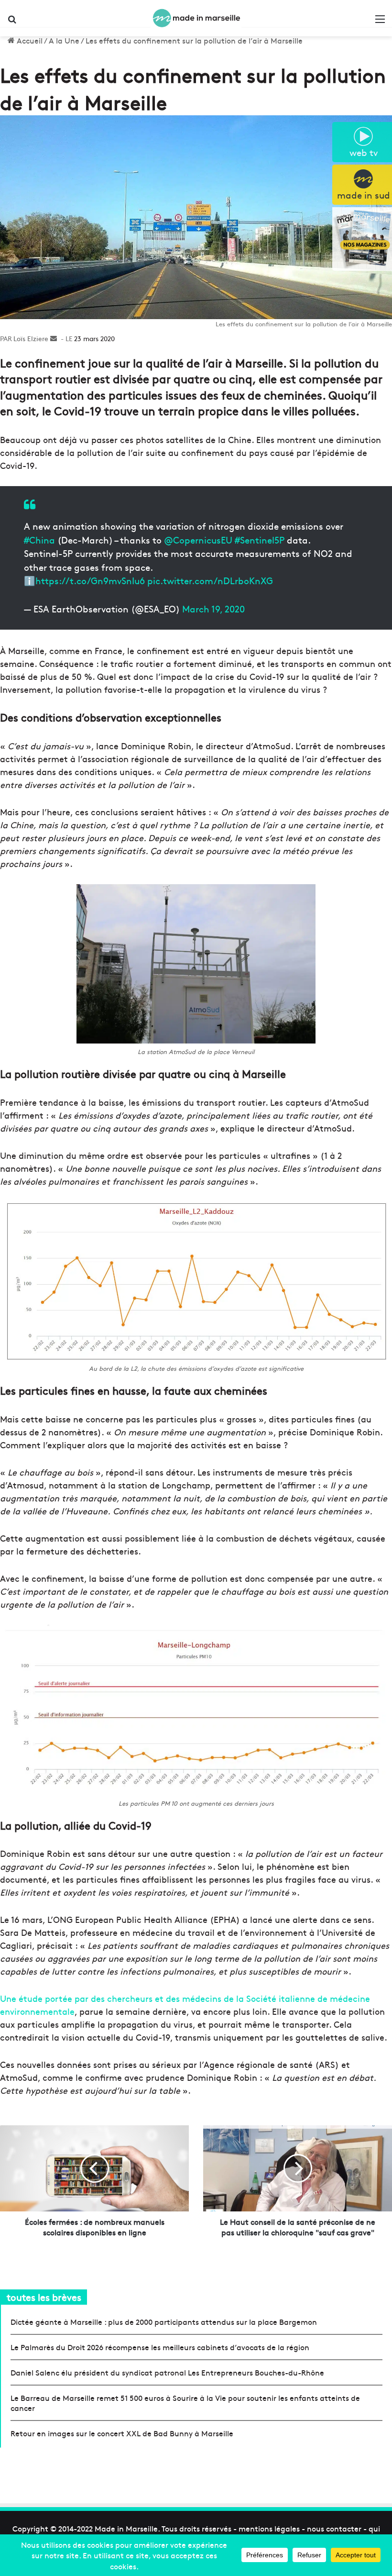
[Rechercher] (12, 22)
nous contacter (334, 2528)
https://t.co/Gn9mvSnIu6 (90, 580)
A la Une (64, 40)
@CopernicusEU (198, 540)
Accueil (29, 40)
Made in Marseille (126, 2528)
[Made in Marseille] (196, 18)
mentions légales (269, 2528)
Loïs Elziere (31, 338)
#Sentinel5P (260, 540)
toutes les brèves (44, 2297)
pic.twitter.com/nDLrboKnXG (210, 580)
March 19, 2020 (213, 609)
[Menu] (380, 22)
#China (39, 540)
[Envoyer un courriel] (54, 338)
